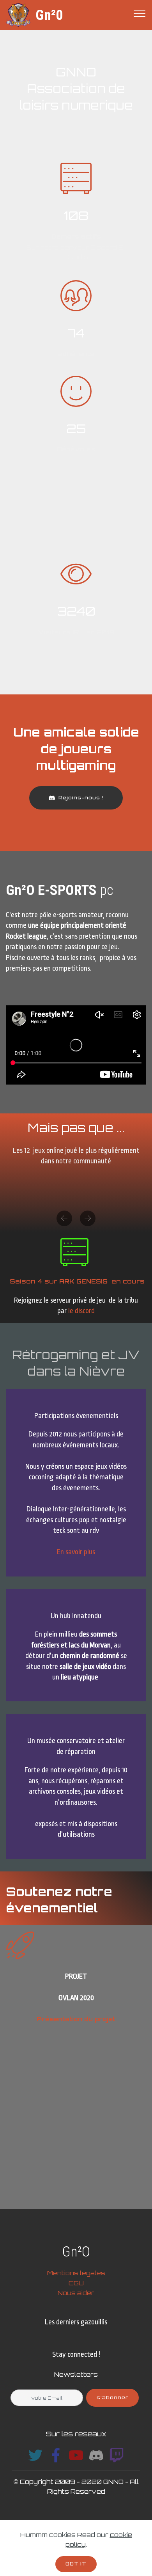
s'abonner (112, 2398)
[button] (64, 1218)
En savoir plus (76, 1552)
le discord (81, 1311)
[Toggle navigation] (140, 13)
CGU (76, 2283)
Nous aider (76, 2293)
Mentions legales (76, 2273)
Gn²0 (49, 15)
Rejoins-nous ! (81, 798)
